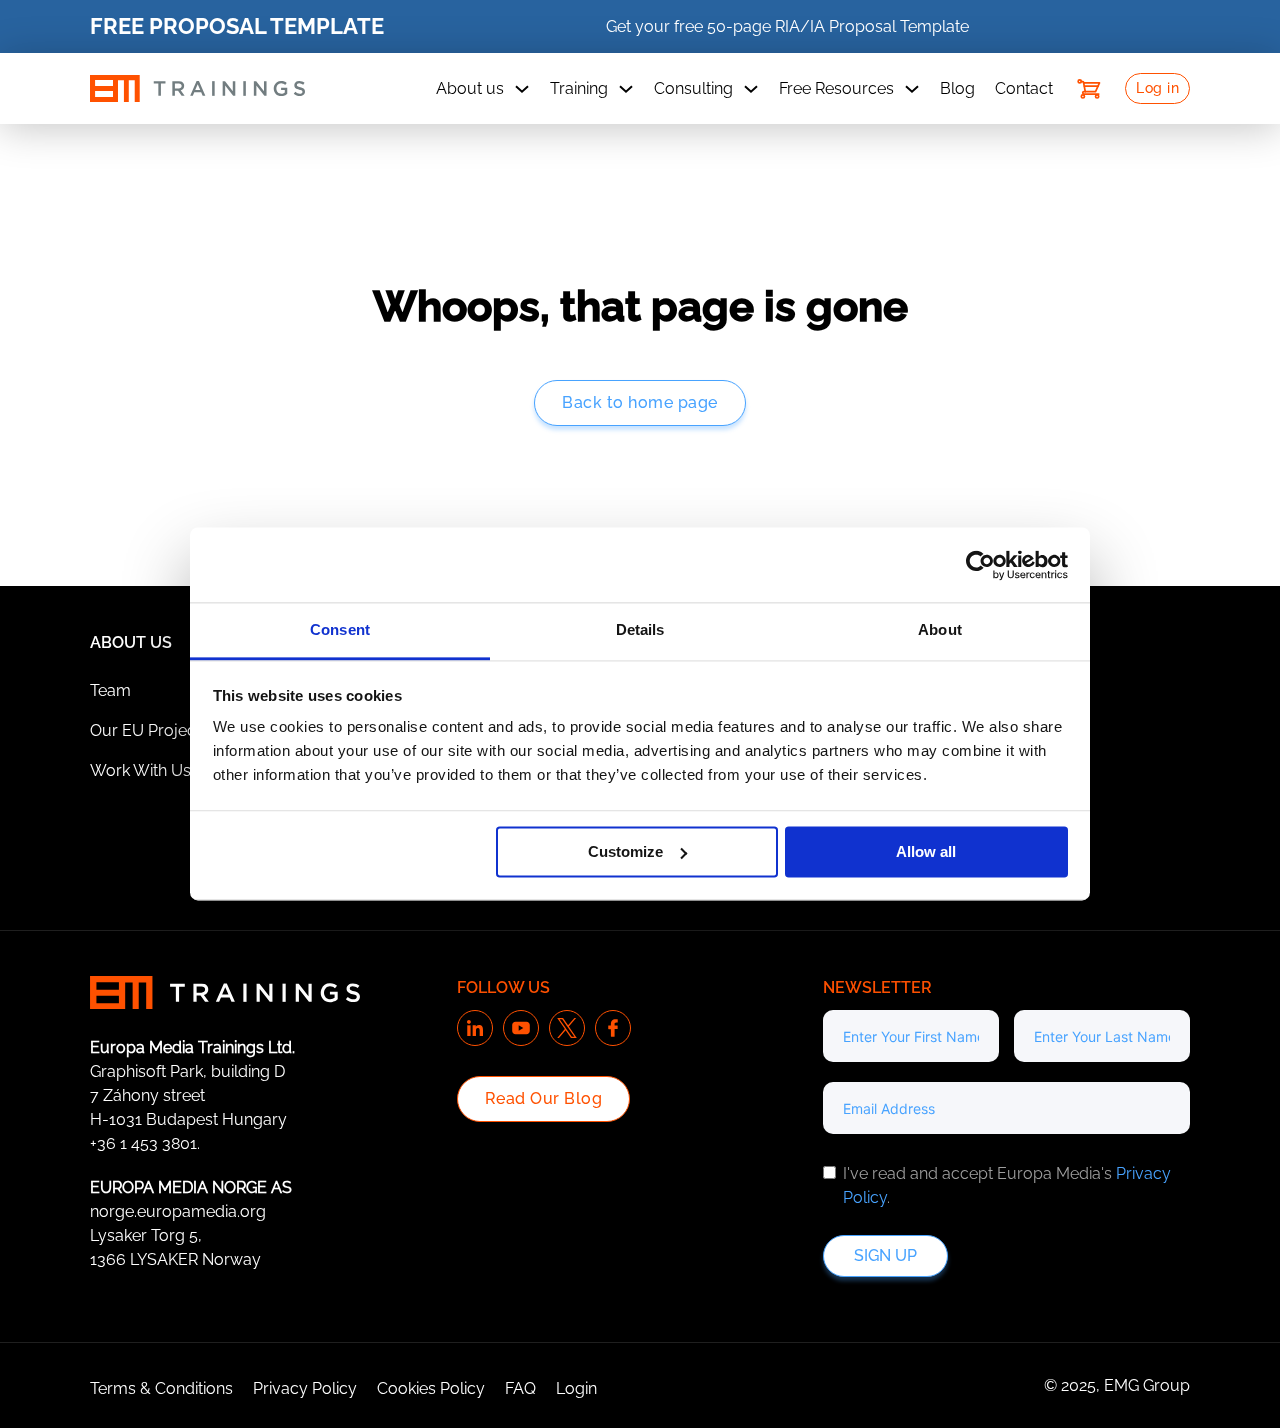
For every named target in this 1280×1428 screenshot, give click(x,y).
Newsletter (877, 987)
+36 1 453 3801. (145, 1143)
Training (579, 88)
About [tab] (940, 629)
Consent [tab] (340, 629)
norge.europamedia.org (178, 1211)
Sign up (885, 1255)
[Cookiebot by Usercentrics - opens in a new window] (980, 565)
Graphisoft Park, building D (187, 1071)
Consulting (693, 88)
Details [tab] (640, 629)
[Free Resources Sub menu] (912, 89)
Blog (957, 88)
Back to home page (640, 402)
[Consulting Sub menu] (751, 89)
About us (470, 88)
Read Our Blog (544, 1098)
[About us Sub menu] (522, 89)
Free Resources (836, 88)
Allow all (926, 851)
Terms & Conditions (161, 1388)
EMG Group (1147, 1385)
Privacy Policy (305, 1388)
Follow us (503, 987)
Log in (1157, 88)
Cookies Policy (431, 1388)
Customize (625, 851)
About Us (131, 642)
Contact (1024, 88)
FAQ (520, 1388)
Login (576, 1388)
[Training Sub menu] (626, 89)
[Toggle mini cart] (1089, 89)
